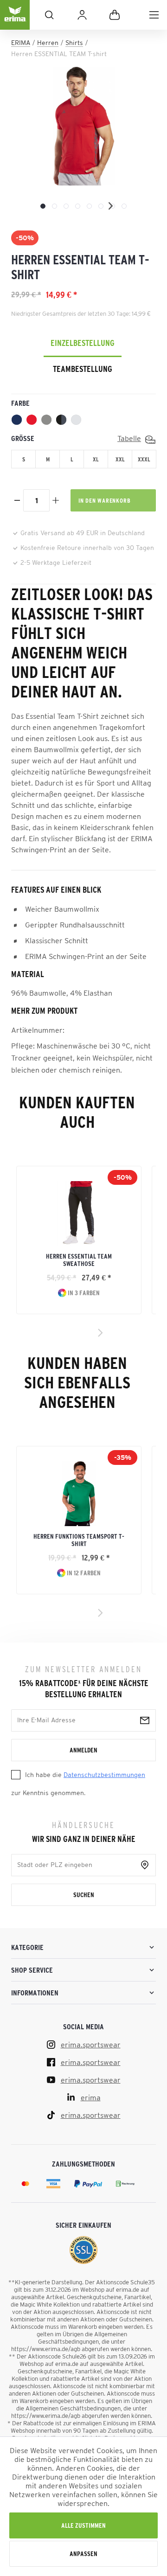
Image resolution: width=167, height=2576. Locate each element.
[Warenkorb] (115, 15)
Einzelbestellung (83, 343)
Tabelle (129, 438)
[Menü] (154, 15)
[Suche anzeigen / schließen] (49, 15)
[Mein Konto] (82, 15)
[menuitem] (154, 15)
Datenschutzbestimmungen (104, 1775)
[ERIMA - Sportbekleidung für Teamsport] (15, 22)
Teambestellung (83, 369)
